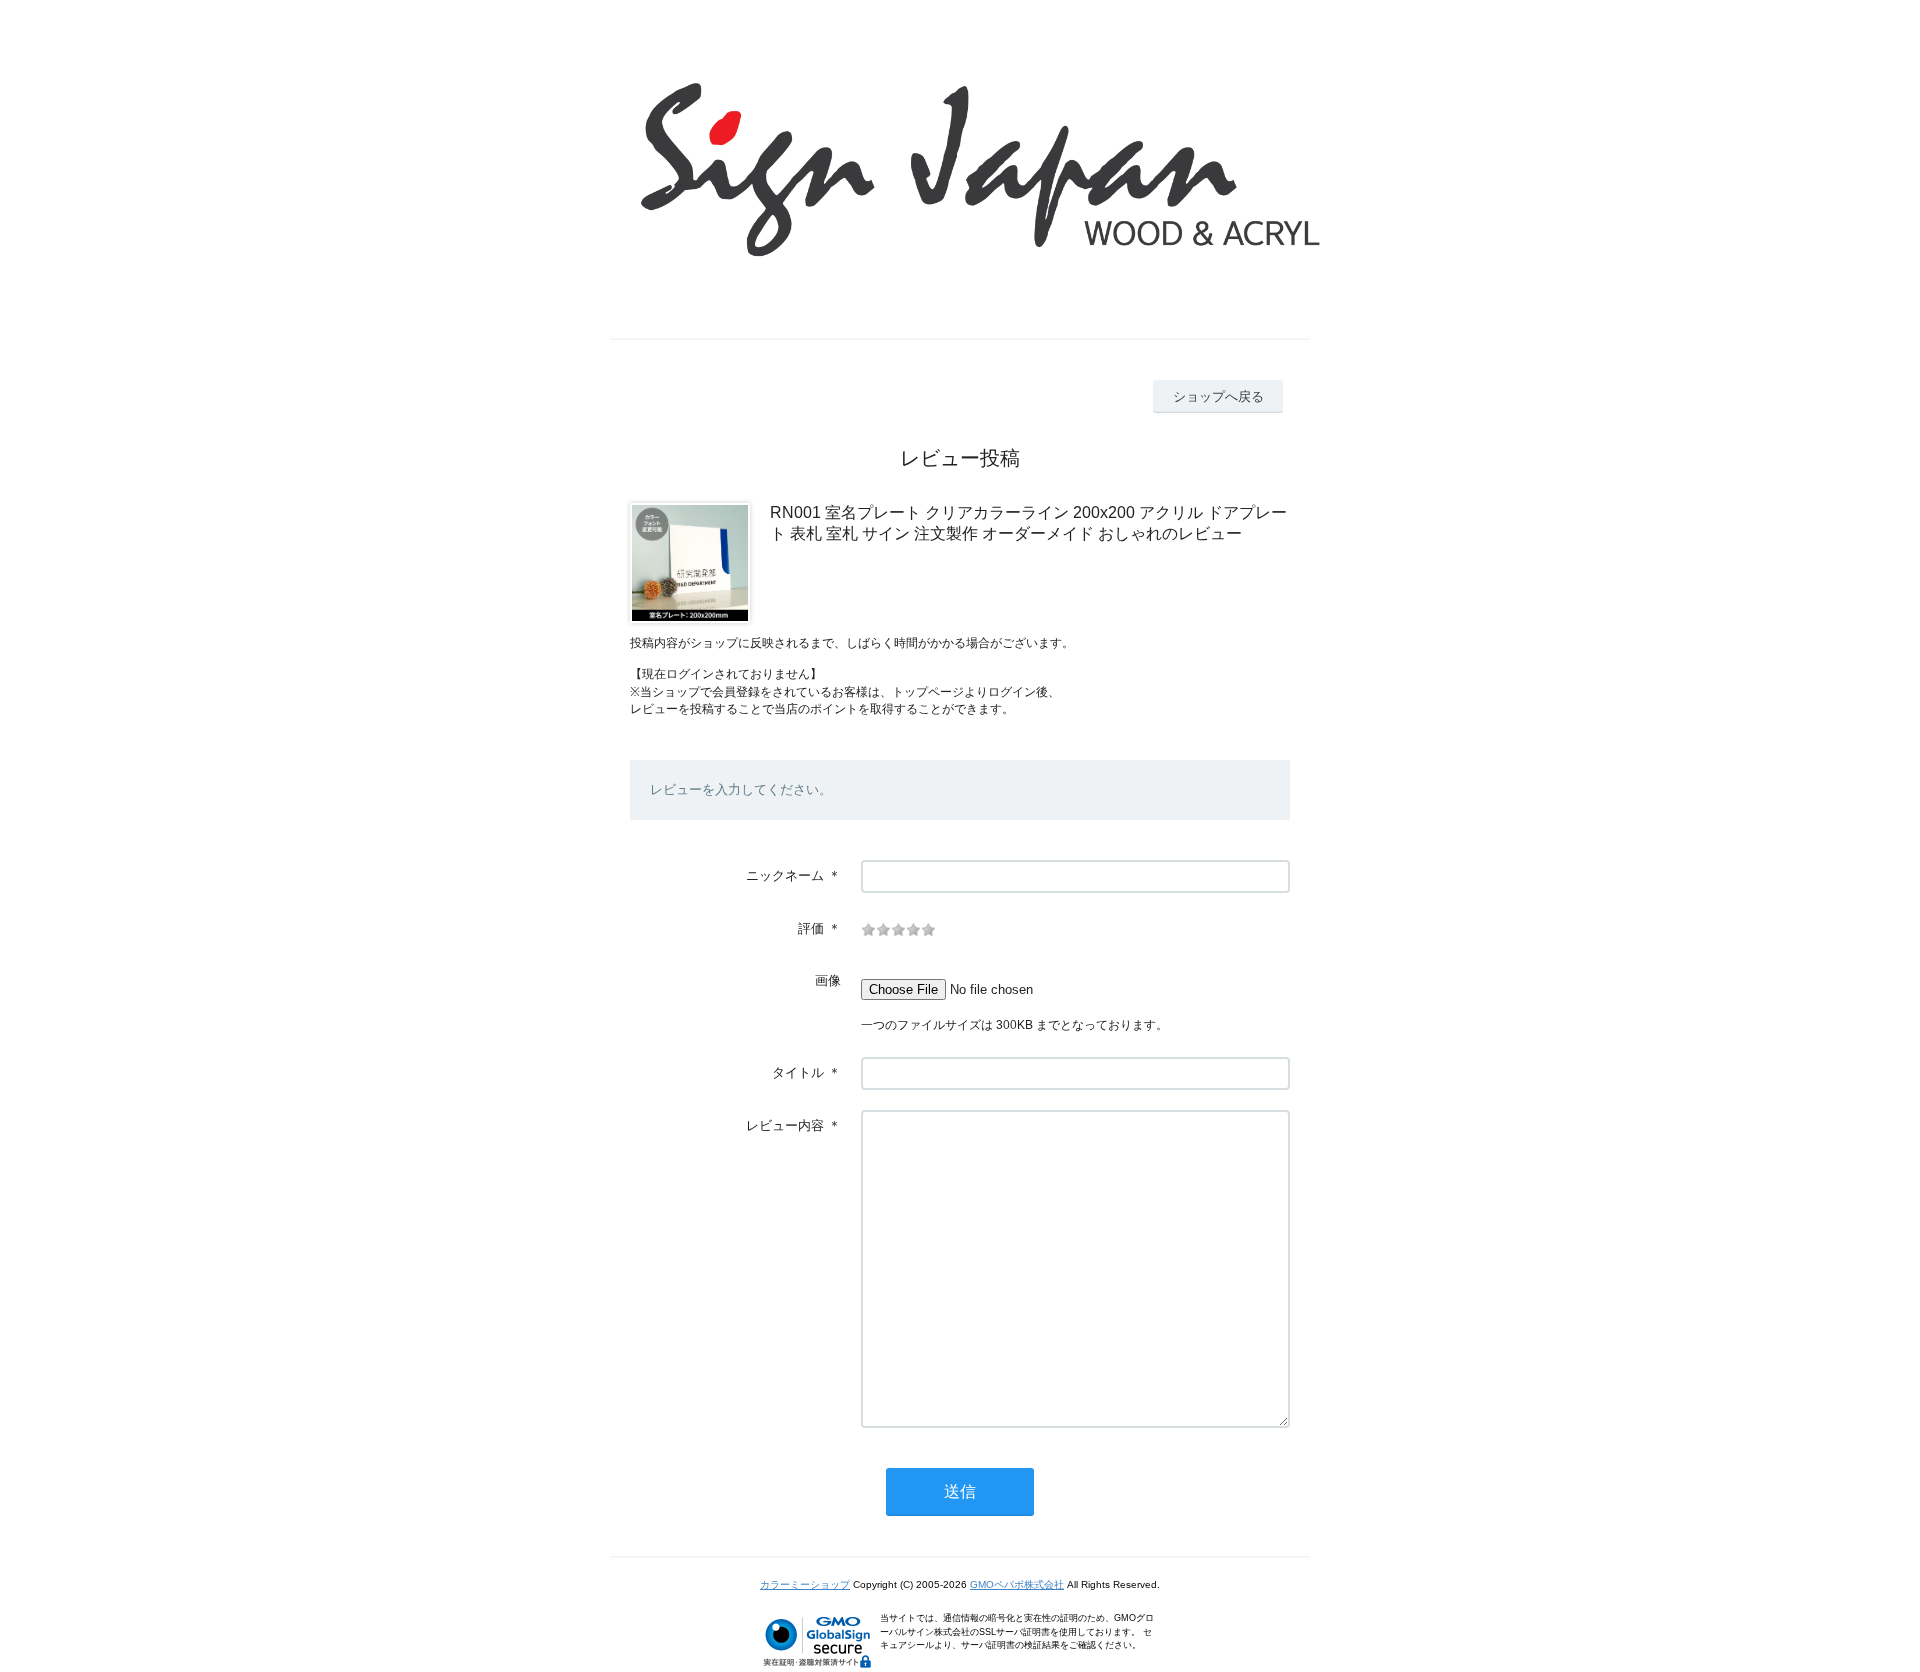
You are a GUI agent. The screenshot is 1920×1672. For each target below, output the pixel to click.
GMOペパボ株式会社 (1017, 1584)
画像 (828, 980)
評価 (811, 928)
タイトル (798, 1072)
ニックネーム (785, 875)
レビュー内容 (785, 1125)
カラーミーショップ (805, 1584)
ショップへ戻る (1218, 396)
